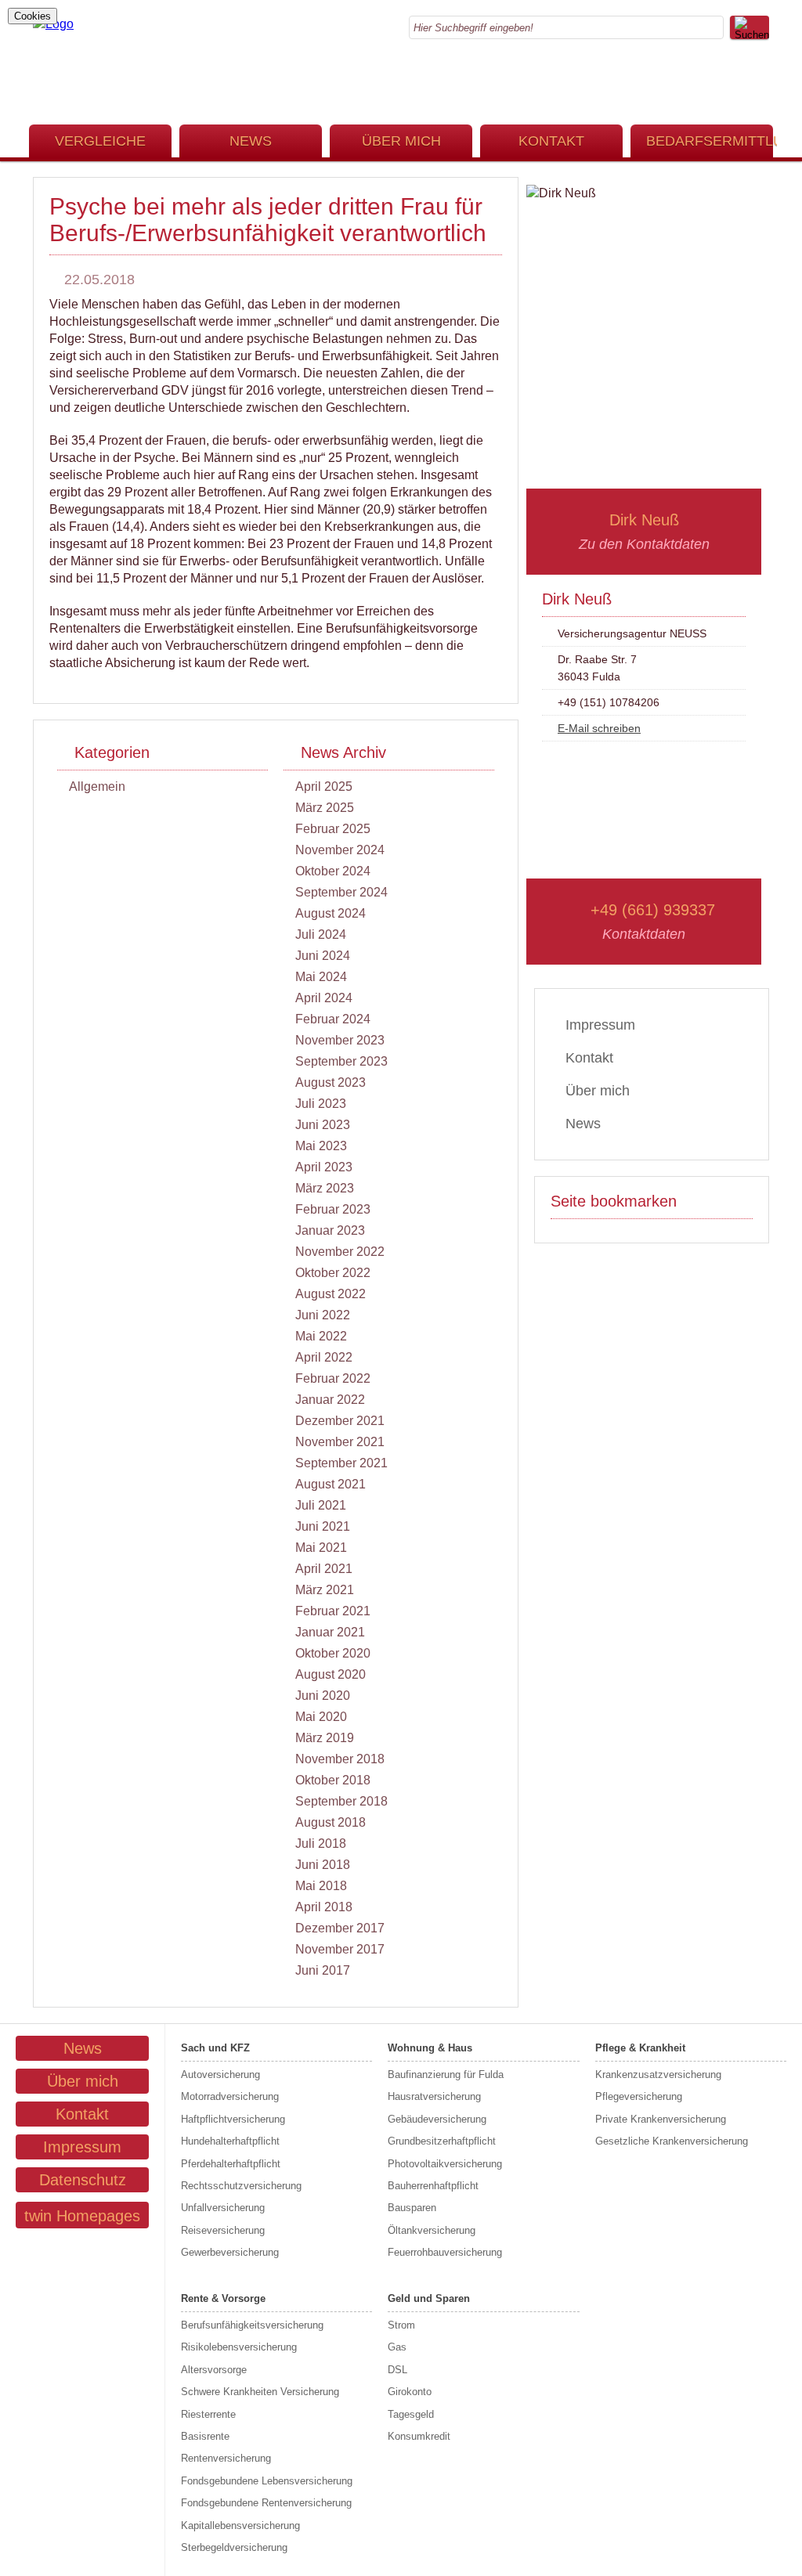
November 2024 (340, 850)
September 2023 (341, 1061)
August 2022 (331, 1294)
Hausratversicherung (434, 2096)
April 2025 (324, 787)
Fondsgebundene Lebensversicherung (267, 2481)
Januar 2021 (330, 1632)
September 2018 (341, 1801)
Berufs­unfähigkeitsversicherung (252, 2325)
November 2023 (340, 1040)
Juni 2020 (323, 1696)
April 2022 (324, 1357)
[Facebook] (764, 75)
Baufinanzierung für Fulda (446, 2075)
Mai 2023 (321, 1146)
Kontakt (551, 141)
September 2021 (341, 1463)
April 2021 (324, 1569)
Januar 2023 (330, 1230)
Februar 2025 (333, 829)
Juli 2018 (321, 1844)
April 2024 (324, 998)
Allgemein (97, 787)
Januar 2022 (330, 1400)
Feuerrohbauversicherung (445, 2252)
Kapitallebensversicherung (240, 2525)
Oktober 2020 (333, 1653)
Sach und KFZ (215, 2048)
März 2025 (325, 808)
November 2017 (340, 1949)
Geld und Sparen (429, 2298)
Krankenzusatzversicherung (658, 2075)
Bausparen (412, 2208)
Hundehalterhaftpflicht (230, 2141)
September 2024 (341, 892)
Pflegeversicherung (639, 2096)
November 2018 (340, 1759)
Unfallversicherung (223, 2208)
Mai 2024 (321, 977)
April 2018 (324, 1907)
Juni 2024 (323, 956)
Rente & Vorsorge (223, 2298)
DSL (397, 2370)
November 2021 (340, 1442)
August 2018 (331, 1822)
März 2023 (325, 1188)
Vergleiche (100, 141)
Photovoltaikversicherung (445, 2164)
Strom (401, 2325)
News (251, 141)
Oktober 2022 (333, 1273)
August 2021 (331, 1484)
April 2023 (324, 1167)
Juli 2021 (321, 1505)
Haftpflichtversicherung (233, 2119)
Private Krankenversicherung (661, 2119)
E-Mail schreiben (599, 728)
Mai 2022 (321, 1336)
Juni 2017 (323, 1970)
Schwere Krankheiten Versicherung (260, 2392)
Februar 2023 (333, 1209)
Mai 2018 (321, 1886)
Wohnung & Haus (430, 2048)
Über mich (401, 141)
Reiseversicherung (223, 2230)
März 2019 (325, 1738)
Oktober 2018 (333, 1780)
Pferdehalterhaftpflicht (231, 2164)
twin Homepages (82, 2216)
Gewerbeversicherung (230, 2252)
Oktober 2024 (333, 871)
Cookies (33, 16)
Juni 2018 (323, 1865)
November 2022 (340, 1252)
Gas (397, 2347)
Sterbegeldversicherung (234, 2547)
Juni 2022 (323, 1315)
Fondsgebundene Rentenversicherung (266, 2503)
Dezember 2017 (340, 1928)
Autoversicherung (220, 2075)
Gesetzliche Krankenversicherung (672, 2141)
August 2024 (331, 913)
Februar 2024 (333, 1019)
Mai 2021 (321, 1548)
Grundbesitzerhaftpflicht (442, 2141)
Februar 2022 (333, 1378)
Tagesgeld (411, 2414)
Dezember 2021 (340, 1421)
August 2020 (331, 1674)
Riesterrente (208, 2414)
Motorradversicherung (230, 2096)
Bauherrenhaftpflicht (433, 2186)
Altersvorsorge (214, 2370)
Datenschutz (83, 2180)
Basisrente (205, 2436)
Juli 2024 (321, 934)
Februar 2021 (333, 1611)
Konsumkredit (419, 2436)
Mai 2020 (321, 1717)
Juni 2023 (323, 1125)
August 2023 (331, 1082)
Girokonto (410, 2392)
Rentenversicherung (226, 2458)
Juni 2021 (323, 1526)
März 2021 (325, 1590)
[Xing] (764, 92)
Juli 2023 (321, 1104)
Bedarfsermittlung (710, 141)
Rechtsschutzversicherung (241, 2186)
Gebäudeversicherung (437, 2119)
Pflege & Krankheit (640, 2048)
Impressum (600, 1025)
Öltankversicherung (432, 2230)
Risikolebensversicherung (239, 2347)
